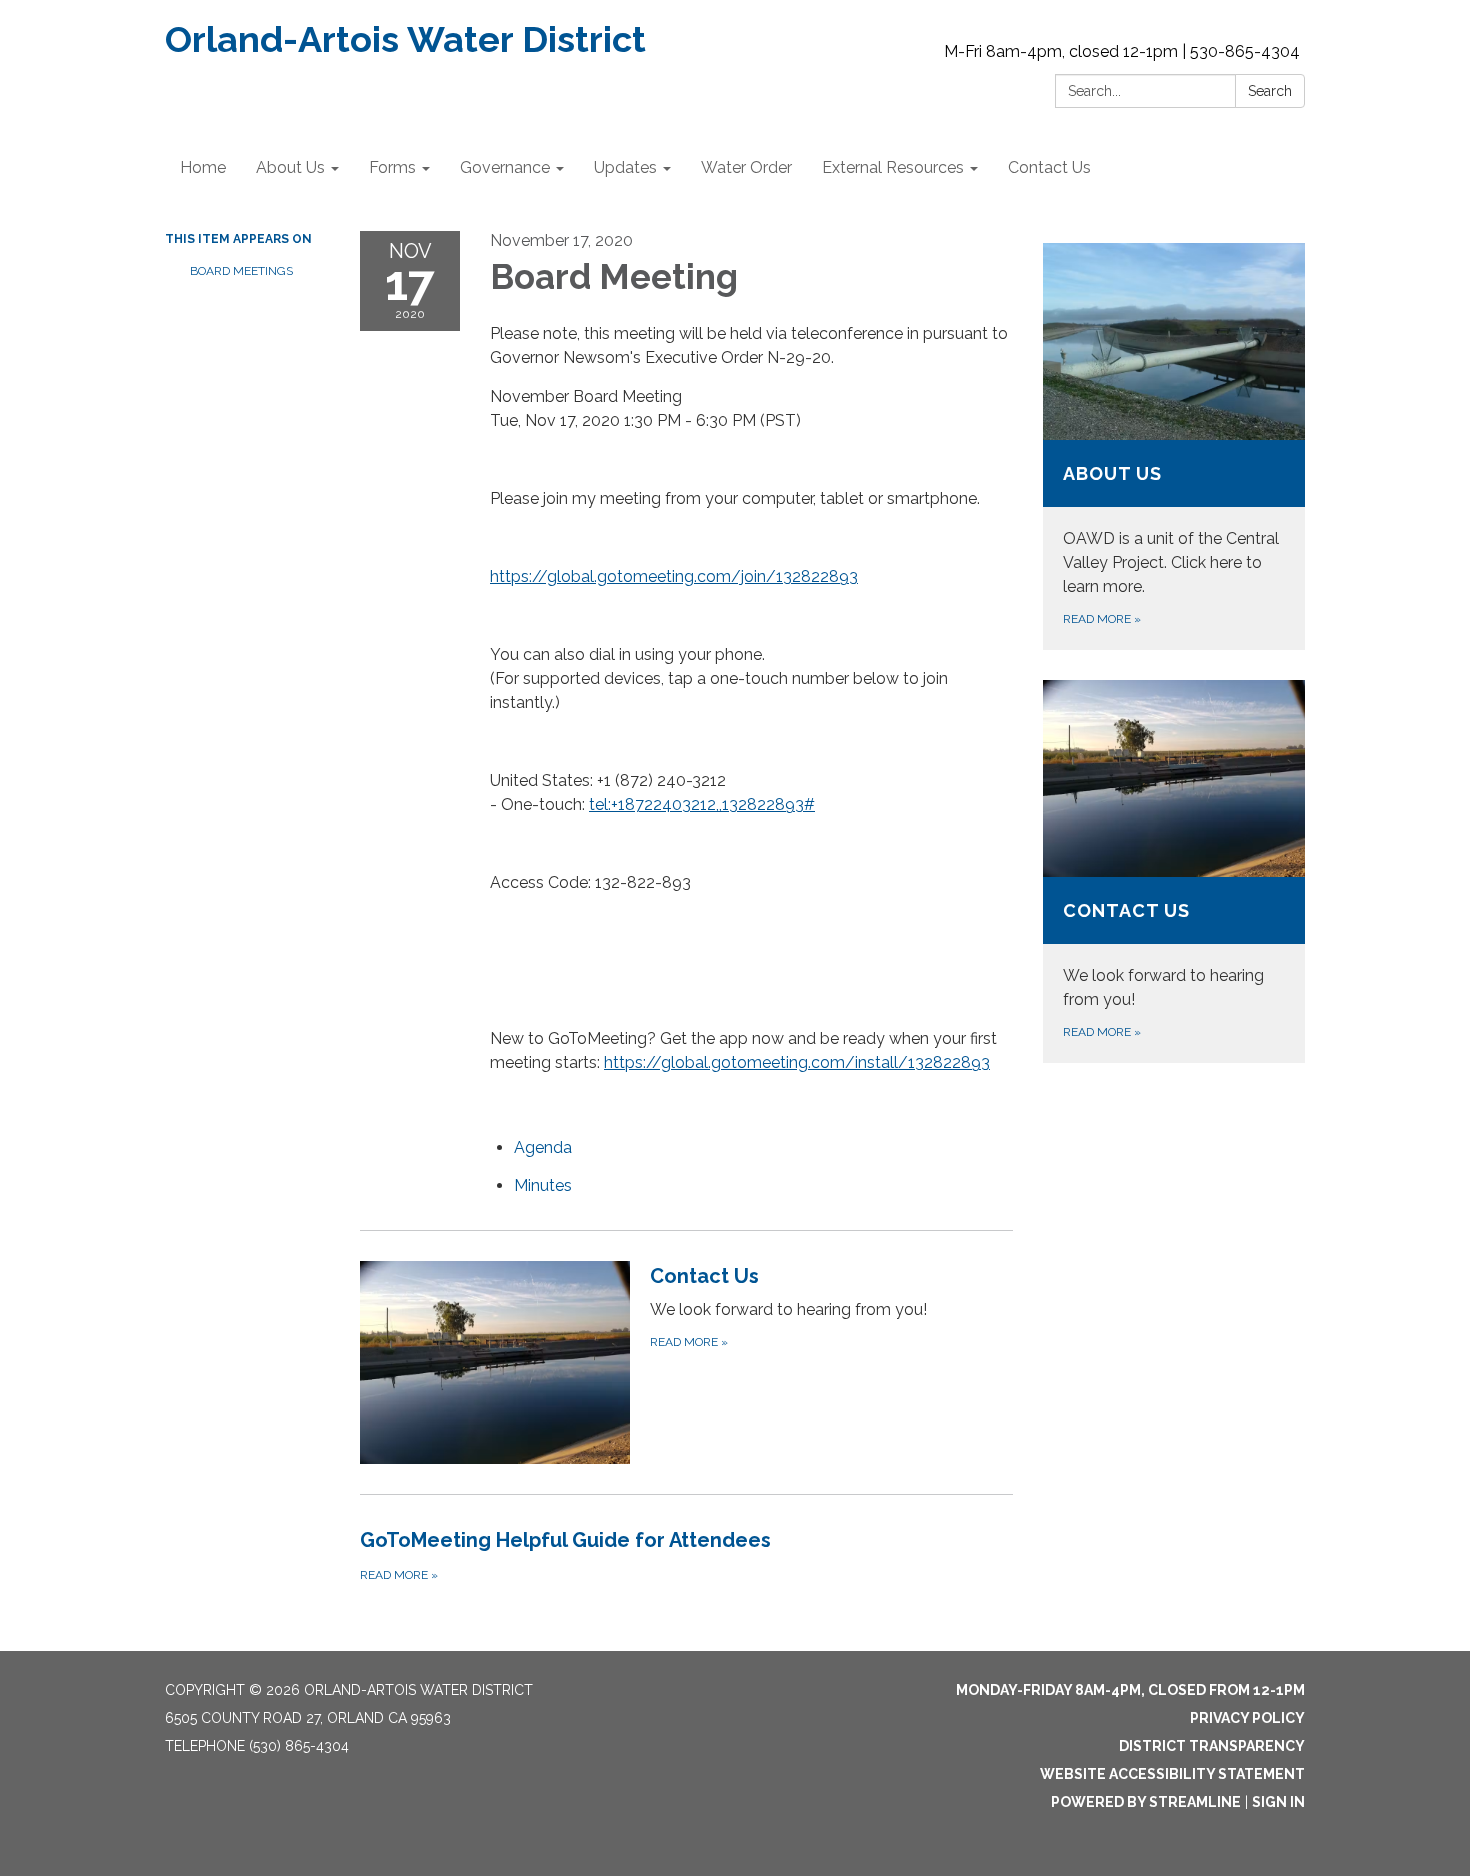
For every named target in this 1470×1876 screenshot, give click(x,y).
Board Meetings (241, 271)
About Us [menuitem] (290, 167)
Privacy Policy (1247, 1718)
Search (1270, 91)
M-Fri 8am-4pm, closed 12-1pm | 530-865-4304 (1122, 51)
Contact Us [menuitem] (1049, 167)
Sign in (1278, 1802)
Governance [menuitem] (505, 167)
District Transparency (1212, 1746)
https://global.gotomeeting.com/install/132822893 (797, 1062)
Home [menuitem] (203, 167)
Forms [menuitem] (392, 167)
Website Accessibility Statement (1172, 1774)
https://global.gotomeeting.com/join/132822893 (674, 576)
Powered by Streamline (1146, 1802)
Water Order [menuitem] (746, 167)
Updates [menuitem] (625, 167)
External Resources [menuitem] (893, 167)
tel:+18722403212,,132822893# (702, 804)
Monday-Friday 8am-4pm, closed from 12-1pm (1130, 1690)
